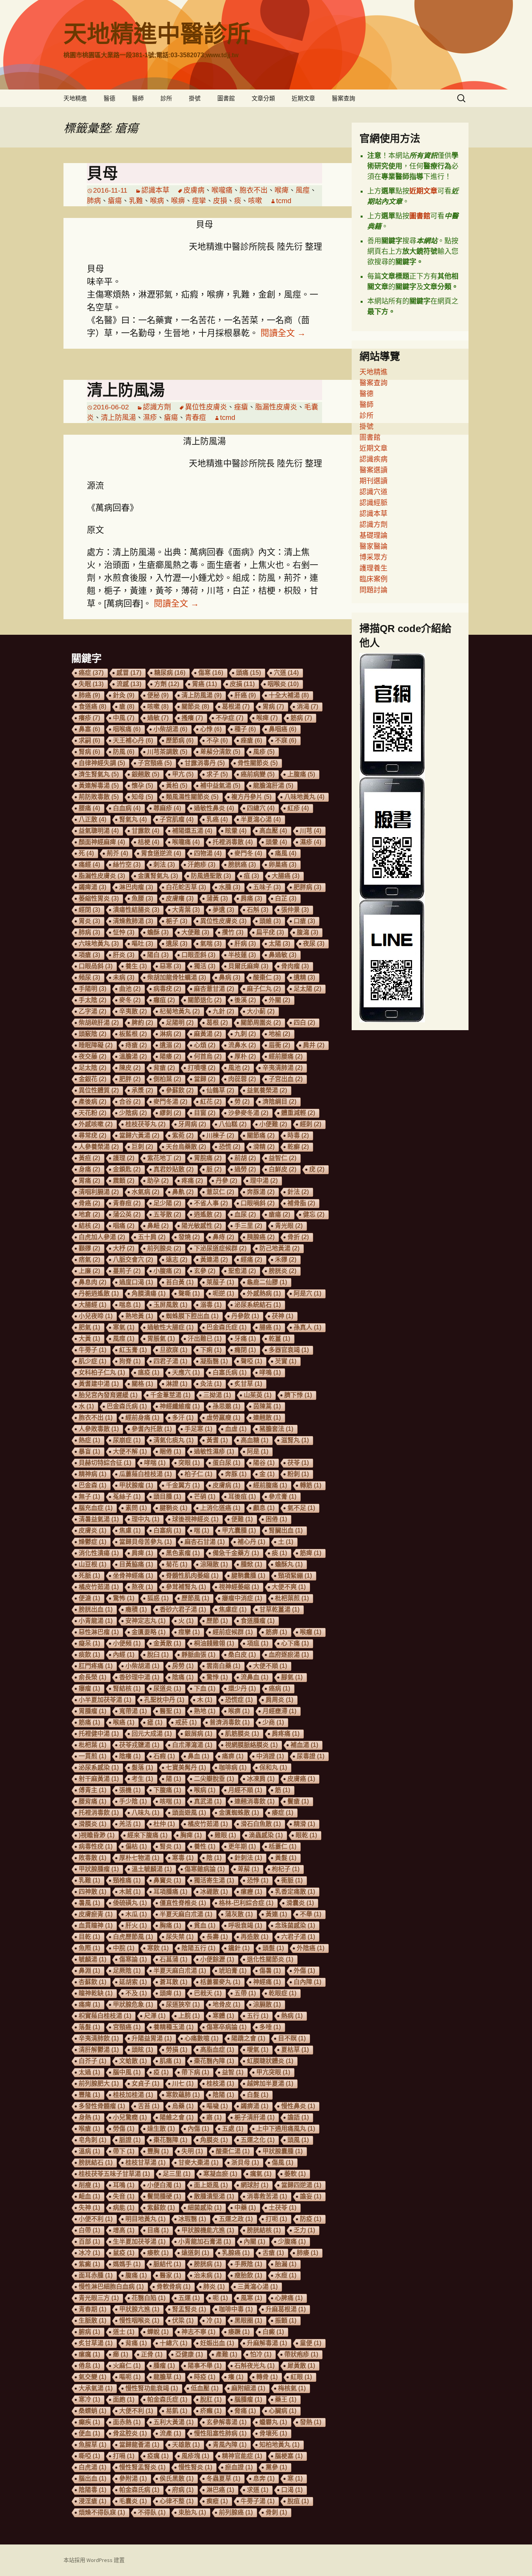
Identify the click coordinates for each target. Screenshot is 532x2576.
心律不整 (177, 2501)
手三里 (248, 1226)
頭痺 (170, 1993)
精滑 (304, 1824)
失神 (89, 2208)
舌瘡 (273, 2253)
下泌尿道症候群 (220, 1248)
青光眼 (289, 1226)
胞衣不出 (254, 190)
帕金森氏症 (167, 2400)
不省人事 (211, 1203)
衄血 (89, 2196)
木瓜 (136, 1914)
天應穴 (186, 1372)
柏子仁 (198, 1474)
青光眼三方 (99, 2298)
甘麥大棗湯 (198, 2162)
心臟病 (283, 2411)
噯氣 (258, 2050)
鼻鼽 (183, 1192)
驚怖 (124, 1598)
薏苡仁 (220, 1192)
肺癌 (89, 695)
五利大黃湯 (174, 2422)
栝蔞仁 (283, 1846)
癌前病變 (258, 774)
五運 (189, 2298)
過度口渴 (136, 1282)
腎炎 (170, 1846)
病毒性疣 (96, 1846)
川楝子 (220, 1135)
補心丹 (251, 1542)
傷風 (283, 2162)
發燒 (189, 1237)
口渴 (292, 2490)
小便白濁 (164, 2185)
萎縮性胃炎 (99, 898)
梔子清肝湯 (255, 2117)
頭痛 (248, 673)
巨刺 (142, 1147)
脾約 (142, 1023)
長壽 (217, 1937)
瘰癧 (251, 1892)
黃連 (276, 1914)
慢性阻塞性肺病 (220, 2433)
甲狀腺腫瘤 (99, 1869)
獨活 (205, 966)
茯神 (283, 1316)
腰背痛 (92, 1801)
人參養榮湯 (99, 1147)
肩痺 (142, 1553)
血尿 (245, 1214)
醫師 (138, 98)
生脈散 (92, 2321)
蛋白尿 (226, 1463)
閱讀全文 (283, 333)
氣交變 (92, 2377)
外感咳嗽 (96, 1124)
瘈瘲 (217, 2501)
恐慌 (230, 1147)
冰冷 (89, 2253)
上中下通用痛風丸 (286, 2129)
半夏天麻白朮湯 (180, 1971)
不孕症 (230, 718)
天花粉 (92, 1113)
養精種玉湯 (174, 2027)
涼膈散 (267, 2004)
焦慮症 (233, 1609)
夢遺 (223, 910)
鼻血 (198, 1756)
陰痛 (183, 1677)
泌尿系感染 (99, 1767)
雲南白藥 (223, 1666)
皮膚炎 (92, 1530)
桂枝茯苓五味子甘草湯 (114, 2174)
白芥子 (92, 2061)
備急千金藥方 (236, 1553)
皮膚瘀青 (96, 1914)
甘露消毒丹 (205, 763)
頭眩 (142, 2050)
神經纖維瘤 (180, 1406)
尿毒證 (311, 1756)
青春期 (92, 2309)
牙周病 (192, 1124)
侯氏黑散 (177, 2479)
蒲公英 (127, 1214)
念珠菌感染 (295, 1925)
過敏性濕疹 (214, 1451)
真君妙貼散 (174, 1169)
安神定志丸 (145, 1621)
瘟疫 (149, 1372)
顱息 (264, 1508)
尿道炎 (167, 1688)
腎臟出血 (286, 1530)
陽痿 (170, 1056)
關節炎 (195, 707)
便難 (242, 1519)
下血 (205, 1688)
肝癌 (245, 695)
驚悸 (217, 1677)
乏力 (304, 2230)
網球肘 (255, 2185)
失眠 (91, 684)
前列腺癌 (236, 2512)
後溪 (245, 1000)
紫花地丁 (164, 1158)
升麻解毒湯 (267, 2343)
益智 (233, 2072)
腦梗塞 (289, 2456)
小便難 (273, 1124)
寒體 (223, 2016)
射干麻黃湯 (99, 1779)
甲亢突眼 (273, 2072)
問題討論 (373, 590)
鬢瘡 (298, 1801)
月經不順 (245, 1790)
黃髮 (286, 1858)
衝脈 (292, 1880)
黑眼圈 (248, 2321)
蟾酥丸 (289, 1564)
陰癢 (130, 1756)
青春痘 (196, 418)
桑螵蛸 (92, 2411)
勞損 (177, 2050)
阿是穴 (307, 1293)
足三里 (177, 2174)
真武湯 (208, 1801)
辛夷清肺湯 (283, 1068)
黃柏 (177, 786)
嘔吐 (142, 944)
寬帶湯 (133, 1711)
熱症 (89, 1440)
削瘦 (89, 2185)
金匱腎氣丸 (158, 876)
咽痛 (124, 1226)
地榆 (279, 1034)
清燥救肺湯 (133, 921)
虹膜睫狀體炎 (270, 2061)
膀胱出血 (96, 1609)
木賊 (130, 1892)
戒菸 (186, 1722)
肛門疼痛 (96, 1666)
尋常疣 (92, 1135)
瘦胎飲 (248, 2275)
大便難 (195, 932)
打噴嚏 (202, 1068)
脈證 (130, 2140)
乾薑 (279, 1339)
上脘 (189, 2016)
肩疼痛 (286, 1734)
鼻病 (230, 977)
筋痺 (311, 1553)
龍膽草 (167, 2377)
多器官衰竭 (289, 1350)
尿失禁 (180, 1937)
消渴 (307, 707)
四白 (304, 1023)
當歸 (205, 1079)
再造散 (255, 1937)
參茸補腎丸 (186, 1587)
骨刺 (276, 2512)
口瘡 (304, 921)
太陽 (279, 944)
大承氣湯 (96, 2388)
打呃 (276, 2219)
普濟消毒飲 (230, 1722)
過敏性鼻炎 (214, 808)
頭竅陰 (92, 1034)
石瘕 (164, 1756)
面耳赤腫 (96, 2275)
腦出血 (92, 2479)
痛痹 (233, 1756)
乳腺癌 (236, 2253)
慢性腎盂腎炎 (142, 2467)
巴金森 (92, 1485)
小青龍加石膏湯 (205, 2241)
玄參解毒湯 (226, 2422)
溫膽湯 (133, 1056)
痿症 (283, 1813)
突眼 (189, 1463)
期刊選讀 (373, 481)
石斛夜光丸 (255, 2366)
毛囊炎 (133, 2501)
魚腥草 (92, 2445)
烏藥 (183, 2106)
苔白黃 (180, 1282)
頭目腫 (167, 1497)
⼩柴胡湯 (142, 1666)
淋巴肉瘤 (136, 887)
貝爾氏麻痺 (248, 966)
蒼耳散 (174, 1982)
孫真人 (307, 1327)
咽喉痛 (127, 729)
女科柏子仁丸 (102, 1372)
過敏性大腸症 (170, 1327)
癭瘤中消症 (242, 1598)
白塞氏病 (230, 1372)
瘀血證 (239, 2467)
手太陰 (92, 1000)
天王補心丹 (133, 740)
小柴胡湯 (170, 729)
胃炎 (89, 921)
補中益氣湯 (220, 786)
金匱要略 (149, 1632)
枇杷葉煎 (292, 1598)
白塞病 (167, 1530)
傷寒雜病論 (205, 1869)
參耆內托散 (152, 1429)
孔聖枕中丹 (164, 1700)
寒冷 (89, 2400)
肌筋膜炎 (242, 1734)
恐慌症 (239, 1700)
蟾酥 (158, 932)
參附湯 (133, 2479)
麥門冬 (248, 853)
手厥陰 (248, 2264)
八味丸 (145, 1813)
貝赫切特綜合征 (105, 1463)
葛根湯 (236, 707)
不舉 (311, 1914)
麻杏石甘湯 (205, 1542)
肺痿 (307, 2253)
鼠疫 (124, 2253)
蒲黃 (217, 898)
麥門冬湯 (170, 1102)
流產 (170, 2433)
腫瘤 (164, 2366)
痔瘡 (136, 1045)
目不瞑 (292, 2038)
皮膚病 (194, 190)
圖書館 (226, 98)
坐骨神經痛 (133, 1576)
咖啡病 (233, 1767)
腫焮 (251, 1564)
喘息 (130, 1305)
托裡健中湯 (99, 1734)
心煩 (205, 1045)
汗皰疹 (202, 865)
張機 (130, 1790)
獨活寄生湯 (214, 1880)
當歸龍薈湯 (139, 2445)
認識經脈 (373, 503)
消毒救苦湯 (267, 2196)
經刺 (311, 1124)
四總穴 (261, 808)
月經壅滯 (279, 1711)
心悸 (211, 729)
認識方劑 (157, 407)
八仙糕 (233, 1124)
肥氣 (89, 1327)
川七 (183, 2083)
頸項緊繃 (295, 1576)
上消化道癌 (220, 1508)
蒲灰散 (239, 1914)
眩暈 (236, 831)
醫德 (109, 98)
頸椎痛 (127, 1880)
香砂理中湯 (139, 1677)
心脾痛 (289, 2298)
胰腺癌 (261, 1237)
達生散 (161, 2129)
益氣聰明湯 (99, 831)
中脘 (124, 1948)
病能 (124, 2208)
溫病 (89, 2151)
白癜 (273, 2332)
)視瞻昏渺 (97, 1835)
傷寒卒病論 (226, 2027)
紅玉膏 (133, 1350)
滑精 (264, 1147)
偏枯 (136, 1846)
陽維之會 (177, 2117)
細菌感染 (205, 2208)
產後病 (92, 1102)
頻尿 (89, 977)
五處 (233, 2129)
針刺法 (248, 1858)
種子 (245, 729)
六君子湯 (298, 1937)
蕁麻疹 (167, 808)
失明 (192, 2151)
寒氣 (124, 1327)
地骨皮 (226, 2004)
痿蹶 (239, 2332)
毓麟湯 (92, 1959)
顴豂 (89, 1248)
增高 (124, 2230)
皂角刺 (92, 2140)
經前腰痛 (286, 1056)
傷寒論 (133, 1959)
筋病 (301, 718)
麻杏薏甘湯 (214, 989)
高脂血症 (217, 2050)
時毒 (298, 1135)
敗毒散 (92, 1858)
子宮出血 (286, 1079)
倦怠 (89, 2366)
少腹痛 (292, 2241)
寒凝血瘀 (220, 2174)
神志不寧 (198, 2332)
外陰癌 (311, 1948)
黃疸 (89, 1158)
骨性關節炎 (258, 763)
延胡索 (133, 1982)
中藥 (245, 2208)
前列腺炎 (164, 1248)
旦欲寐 (174, 1350)
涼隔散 (214, 1564)
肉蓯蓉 (242, 1079)
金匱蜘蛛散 (239, 1813)
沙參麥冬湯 (248, 1113)
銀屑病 (198, 1734)
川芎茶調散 (167, 752)
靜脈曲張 (198, 1655)
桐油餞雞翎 (214, 1643)
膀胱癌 (242, 865)
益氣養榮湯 (267, 1090)
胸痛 (170, 1925)
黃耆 (217, 1440)
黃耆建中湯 (99, 1384)
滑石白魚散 (261, 1824)
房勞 (183, 1666)
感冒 (129, 673)
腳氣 (292, 1677)
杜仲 (164, 1824)
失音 (124, 2196)
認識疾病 (373, 459)
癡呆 (89, 1643)
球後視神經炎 (195, 1519)
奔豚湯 (261, 1192)
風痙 (303, 190)
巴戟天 (208, 1993)
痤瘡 (241, 407)
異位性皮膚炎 (206, 407)
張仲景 (295, 910)
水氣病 (145, 1192)
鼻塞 (89, 729)
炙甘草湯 (96, 2343)
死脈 (89, 1576)
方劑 (167, 684)
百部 (89, 2241)
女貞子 (145, 2083)
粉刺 (298, 1474)
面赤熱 (127, 2422)
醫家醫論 (373, 546)
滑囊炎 (300, 1903)
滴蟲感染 (266, 1835)
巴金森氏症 (226, 1327)
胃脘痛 (208, 1158)
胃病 (273, 707)
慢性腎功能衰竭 (152, 2388)
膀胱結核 (264, 2230)
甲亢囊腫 (239, 1530)
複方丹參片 (251, 797)
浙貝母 (245, 2162)
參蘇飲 (180, 1090)
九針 (223, 1011)
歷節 (217, 1621)
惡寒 (170, 966)
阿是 (258, 1451)
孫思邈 (226, 1406)
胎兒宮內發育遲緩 (108, 1395)
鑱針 (239, 1948)
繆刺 (170, 1113)
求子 (217, 774)
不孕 (217, 740)
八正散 (92, 819)
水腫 (230, 887)
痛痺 (89, 2004)
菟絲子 (127, 1497)
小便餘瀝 (217, 1959)
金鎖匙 (127, 1169)
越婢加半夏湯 (270, 2083)
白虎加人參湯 (102, 1237)
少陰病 (133, 1113)
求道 (258, 2490)
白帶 (89, 2230)
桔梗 (149, 842)
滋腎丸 (295, 1440)
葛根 (217, 1023)
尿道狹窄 (183, 2004)
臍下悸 (298, 1395)
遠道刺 (195, 2253)
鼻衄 (158, 1226)
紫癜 (89, 2264)
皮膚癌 (301, 1779)
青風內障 (230, 2445)
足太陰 (92, 1068)
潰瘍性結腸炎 (136, 910)
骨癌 (89, 1203)
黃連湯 (214, 1260)
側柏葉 (167, 1079)
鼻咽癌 (283, 729)
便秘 (158, 695)
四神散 (92, 1892)
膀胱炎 (283, 1271)
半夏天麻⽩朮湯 (186, 1914)
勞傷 (124, 2129)
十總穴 (174, 2343)
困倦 (276, 1519)
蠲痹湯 (255, 2106)
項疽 (258, 1643)
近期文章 (303, 98)
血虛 (236, 1429)
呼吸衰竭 (245, 1925)
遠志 (177, 1260)
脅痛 (245, 2411)
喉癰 (311, 1632)
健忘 (314, 1214)
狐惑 (158, 1598)
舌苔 (149, 2106)
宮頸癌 (127, 2027)
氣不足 (301, 1508)
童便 (311, 2343)
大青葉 (186, 910)
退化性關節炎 (270, 1959)
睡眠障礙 (96, 1045)
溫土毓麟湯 (152, 1869)
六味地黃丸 (99, 944)
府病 (183, 2490)
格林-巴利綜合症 (246, 1903)
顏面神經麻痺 (102, 842)
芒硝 (205, 1497)
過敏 (158, 718)
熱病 (292, 2016)
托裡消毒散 (233, 842)
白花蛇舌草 (186, 887)
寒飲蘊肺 (183, 2095)
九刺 (245, 1034)
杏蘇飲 (92, 1982)
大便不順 (270, 1666)
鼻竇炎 (167, 1880)
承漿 (142, 1090)
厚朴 (245, 1056)
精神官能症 (242, 2456)
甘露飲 (145, 831)
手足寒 (198, 1429)
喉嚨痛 (222, 190)
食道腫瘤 (258, 1621)
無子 (89, 1497)
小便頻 (127, 1643)
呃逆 (223, 1293)
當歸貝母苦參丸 (145, 1542)
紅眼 (301, 2377)
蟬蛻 (158, 2332)
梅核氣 (292, 2388)
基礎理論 (373, 536)
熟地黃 (139, 1316)
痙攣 (199, 201)
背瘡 (164, 1068)
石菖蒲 (174, 1959)
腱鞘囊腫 (248, 1576)
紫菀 (183, 1135)
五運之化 (258, 2140)
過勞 (245, 1169)
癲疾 (89, 2422)
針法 (298, 1192)
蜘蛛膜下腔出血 (192, 1316)
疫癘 (158, 2456)
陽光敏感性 (202, 1226)
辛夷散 (133, 1011)
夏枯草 (295, 2050)
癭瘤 (89, 1688)
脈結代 (167, 2264)
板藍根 (133, 1034)
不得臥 (152, 2512)
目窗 (205, 1113)
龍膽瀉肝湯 (273, 786)
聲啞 (251, 1361)
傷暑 (270, 1971)
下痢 (211, 1350)
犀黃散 (301, 2366)
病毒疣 (167, 989)
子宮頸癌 (155, 763)
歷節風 (195, 1598)
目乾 (89, 1937)
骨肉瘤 (295, 966)
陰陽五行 (198, 1948)
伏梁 (183, 2321)
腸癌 (270, 1327)
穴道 (286, 673)
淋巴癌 (220, 2490)
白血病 (127, 808)
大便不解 (130, 1451)
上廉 (89, 1271)
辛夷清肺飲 (99, 2038)
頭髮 (273, 1948)
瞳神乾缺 (96, 1993)
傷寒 (211, 673)
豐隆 (89, 2095)
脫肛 (211, 2400)
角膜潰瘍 (149, 1293)
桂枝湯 (220, 2083)
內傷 (198, 2129)
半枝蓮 (242, 955)
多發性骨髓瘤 (102, 2106)
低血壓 (205, 2388)
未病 (124, 977)
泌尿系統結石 (258, 1305)
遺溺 (170, 1045)
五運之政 (236, 2219)
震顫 (124, 1181)
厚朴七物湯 (139, 1858)
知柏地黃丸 (279, 2445)
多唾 (270, 2027)
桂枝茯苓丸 (145, 1124)
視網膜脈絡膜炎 (251, 1745)
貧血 (205, 1925)
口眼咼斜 (96, 966)
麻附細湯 (248, 2388)
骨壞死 (273, 2433)
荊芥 (117, 853)
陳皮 (130, 1068)
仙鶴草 (220, 1090)
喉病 (157, 201)
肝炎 (124, 955)
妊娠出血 (217, 2343)
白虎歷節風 (133, 1937)
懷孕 (142, 786)
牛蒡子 (92, 1350)
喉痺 (282, 190)
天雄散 (186, 2445)
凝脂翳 (214, 1361)
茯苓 (298, 1463)
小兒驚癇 (130, 2117)
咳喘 (170, 1801)
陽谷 (264, 1463)
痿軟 (158, 2253)
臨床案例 (373, 579)
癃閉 (245, 1350)
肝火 (136, 1925)
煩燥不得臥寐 (102, 2512)
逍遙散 (208, 1214)
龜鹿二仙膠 (267, 1282)
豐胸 (158, 2151)
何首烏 (208, 1056)
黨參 (276, 2467)
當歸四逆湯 (301, 2185)
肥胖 (130, 1079)
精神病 (92, 1474)
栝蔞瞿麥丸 (220, 1982)
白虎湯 (92, 2467)
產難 (226, 2354)
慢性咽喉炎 (139, 2321)
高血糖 (255, 1440)
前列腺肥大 (99, 2083)
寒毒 (183, 1858)
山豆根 (92, 1564)
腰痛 (89, 808)
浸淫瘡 (92, 2501)
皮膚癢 (180, 898)
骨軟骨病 (174, 2287)
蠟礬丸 (273, 2422)
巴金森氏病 (127, 1406)
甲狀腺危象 (133, 2004)
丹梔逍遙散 (99, 1293)
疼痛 (192, 1181)
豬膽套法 (276, 1429)
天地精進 (75, 98)
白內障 (307, 1982)
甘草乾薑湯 (279, 1609)
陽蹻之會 (248, 2038)
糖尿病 (170, 673)
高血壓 (273, 831)
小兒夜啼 (96, 1316)
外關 (279, 1000)
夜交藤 (92, 1056)
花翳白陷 (149, 2298)
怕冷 (261, 2354)
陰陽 (223, 2095)
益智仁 (283, 1158)
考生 (142, 1779)
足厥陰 (127, 1971)
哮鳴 (270, 1372)
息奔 (264, 2479)
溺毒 (211, 1305)
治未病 (208, 2275)
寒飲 (158, 1948)
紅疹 (298, 808)
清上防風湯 (126, 390)
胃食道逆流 (161, 853)
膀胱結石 (96, 2162)
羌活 (130, 1824)
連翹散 (267, 1418)
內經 (124, 1655)
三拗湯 (217, 1395)
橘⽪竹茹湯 (208, 1824)
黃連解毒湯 (99, 786)
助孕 (158, 1181)
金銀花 (92, 1079)
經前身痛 (142, 1418)
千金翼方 (183, 1485)
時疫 (205, 2377)
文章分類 (263, 98)
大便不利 (136, 2411)
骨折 (298, 1237)
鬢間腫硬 (164, 2196)
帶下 (124, 2151)
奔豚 (236, 1474)
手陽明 (92, 989)
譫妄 (311, 2196)
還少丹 (242, 1688)
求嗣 (89, 740)
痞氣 (89, 1260)
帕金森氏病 (139, 2490)
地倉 (89, 1214)
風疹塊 (195, 2456)
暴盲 (89, 1451)
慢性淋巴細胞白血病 (111, 2287)
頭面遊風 (189, 1813)
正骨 (152, 2354)
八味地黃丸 (304, 797)
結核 (89, 1226)
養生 (136, 966)
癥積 (136, 1609)
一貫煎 (92, 1756)
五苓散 (167, 1214)
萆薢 (248, 1869)
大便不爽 (289, 1587)
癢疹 (89, 718)
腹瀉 (307, 932)
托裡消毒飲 (99, 1813)
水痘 (286, 2275)
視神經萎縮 (239, 1587)
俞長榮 (92, 1677)
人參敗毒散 (99, 1429)
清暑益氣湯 (99, 1519)
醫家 (170, 2275)
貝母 (102, 173)
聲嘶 (189, 1293)
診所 (166, 98)
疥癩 (211, 2411)
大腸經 (92, 1305)
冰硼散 (214, 1892)
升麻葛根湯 (286, 2309)
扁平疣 (270, 932)
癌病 (279, 1688)
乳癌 (217, 819)
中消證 (270, 1756)
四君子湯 (170, 1361)
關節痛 (261, 1135)
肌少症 (92, 1361)
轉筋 (311, 1485)
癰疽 (164, 1000)
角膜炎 (214, 2140)
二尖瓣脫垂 (214, 1779)
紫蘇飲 (161, 2208)
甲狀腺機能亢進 (208, 2230)
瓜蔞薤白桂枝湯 (145, 1474)
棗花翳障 (170, 2140)
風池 (239, 1068)
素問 (136, 1508)
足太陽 (307, 989)
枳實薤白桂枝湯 (105, 2016)
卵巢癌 (283, 865)
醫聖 (170, 1711)
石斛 (258, 910)
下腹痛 (167, 1790)
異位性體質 (99, 1090)
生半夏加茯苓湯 (139, 2241)
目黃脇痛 (136, 1564)
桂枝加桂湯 (133, 2095)
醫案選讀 (373, 470)
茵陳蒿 (267, 1406)
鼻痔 (223, 1237)
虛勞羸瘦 (223, 1418)
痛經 (89, 865)
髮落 (142, 1767)
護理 (124, 1158)
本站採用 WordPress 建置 (94, 2560)
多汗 (183, 1418)
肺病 (94, 201)
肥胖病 (307, 887)
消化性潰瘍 (99, 1553)
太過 (89, 2072)
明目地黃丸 (145, 2219)
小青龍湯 (96, 1621)
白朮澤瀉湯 (192, 1745)
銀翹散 (145, 774)
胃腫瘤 (92, 1711)
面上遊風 (211, 2185)
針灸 (124, 695)
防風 (124, 752)
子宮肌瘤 (177, 819)
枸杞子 (286, 1869)
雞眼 (225, 1835)
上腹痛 (301, 774)
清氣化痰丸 (174, 1440)
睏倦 (170, 1451)
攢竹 (233, 932)
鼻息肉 (92, 1282)
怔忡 (124, 932)
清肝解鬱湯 (99, 2050)
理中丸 (145, 1519)
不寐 (286, 740)
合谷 (130, 1102)
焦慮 (130, 1530)
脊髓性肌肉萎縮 (192, 1576)
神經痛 (267, 1982)
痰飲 (89, 1655)
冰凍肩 (261, 1779)
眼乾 (306, 1835)
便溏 (89, 1598)
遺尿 (177, 944)
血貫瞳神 (96, 1925)
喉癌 (124, 1722)
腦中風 (127, 2072)
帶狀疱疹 (301, 2354)
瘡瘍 (115, 201)
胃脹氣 (161, 1339)
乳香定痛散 (295, 1892)
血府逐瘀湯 (289, 1655)
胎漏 (286, 2264)
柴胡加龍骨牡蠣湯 (177, 977)
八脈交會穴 (133, 1260)
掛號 (195, 98)
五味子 (267, 887)
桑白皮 (242, 1655)
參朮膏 (283, 1497)
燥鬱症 (92, 1542)
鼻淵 (89, 1971)
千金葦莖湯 (170, 1395)
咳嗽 (255, 201)
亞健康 (189, 2354)
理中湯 (264, 1181)
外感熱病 (264, 1293)
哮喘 (155, 1463)
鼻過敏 (283, 955)
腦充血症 (96, 1508)
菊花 (177, 1564)
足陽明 (180, 1023)
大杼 (124, 1248)
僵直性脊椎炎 (183, 1903)
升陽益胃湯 (152, 2038)
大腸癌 (286, 876)
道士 (124, 2332)
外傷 (304, 1971)
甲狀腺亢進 (139, 2309)
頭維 (270, 921)
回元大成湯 (152, 1734)
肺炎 (214, 2287)
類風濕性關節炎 (192, 797)
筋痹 (276, 1632)
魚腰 (142, 898)
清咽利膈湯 (99, 1192)
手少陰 (133, 1801)
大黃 (89, 1339)
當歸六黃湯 (139, 1135)
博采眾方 (373, 557)
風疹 (264, 752)
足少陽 (167, 1203)
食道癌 (92, 707)
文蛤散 (133, 2061)
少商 (273, 1722)
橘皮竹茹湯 (99, 1587)
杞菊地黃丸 (180, 1011)
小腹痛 (167, 1271)
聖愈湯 (242, 1271)
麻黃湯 (208, 1034)
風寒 (251, 2298)
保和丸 (273, 1767)
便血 (89, 2433)
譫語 (298, 2117)
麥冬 (130, 1000)
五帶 (245, 1993)
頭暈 (276, 842)
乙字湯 (92, 1011)
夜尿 (314, 944)
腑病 (89, 2332)
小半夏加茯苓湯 (105, 1700)
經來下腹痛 (147, 1835)
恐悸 (258, 1880)
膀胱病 (208, 2264)
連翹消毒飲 (255, 1801)
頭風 (298, 2140)
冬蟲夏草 (223, 2479)
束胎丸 (192, 2512)
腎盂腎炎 (189, 2309)
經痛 (251, 1260)
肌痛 (170, 2061)
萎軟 (295, 2174)
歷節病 (180, 740)
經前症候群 (233, 1632)
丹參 (226, 1181)
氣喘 (211, 944)
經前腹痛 (270, 1485)
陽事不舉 (205, 2366)
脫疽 (298, 2501)
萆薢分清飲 (220, 752)
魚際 (89, 1948)
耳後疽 (242, 1497)
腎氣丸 (133, 819)
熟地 (205, 1711)
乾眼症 (283, 1993)
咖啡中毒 (236, 2309)
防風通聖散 (211, 876)
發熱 (311, 2422)
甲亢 (183, 774)
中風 (124, 718)
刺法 (164, 865)
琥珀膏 (233, 1971)
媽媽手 (127, 2264)
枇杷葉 (92, 1745)
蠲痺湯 (92, 887)
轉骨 (267, 2377)
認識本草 (155, 190)
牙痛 (245, 1339)
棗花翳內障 (214, 2061)
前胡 (245, 1158)
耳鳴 (124, 2185)
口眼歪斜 (198, 955)
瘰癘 (89, 2354)
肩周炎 (279, 1700)
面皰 (124, 2400)
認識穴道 (373, 492)
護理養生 (373, 568)
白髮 (258, 2095)
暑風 (89, 1903)
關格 (142, 1384)
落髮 (89, 2027)
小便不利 (96, 2219)
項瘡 (89, 955)
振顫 (286, 2321)
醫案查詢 (344, 98)
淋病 (170, 1034)
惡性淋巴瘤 (99, 1632)
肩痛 (251, 898)
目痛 (158, 2230)
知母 (142, 797)
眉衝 (279, 1045)
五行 (258, 2016)
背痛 (136, 2343)
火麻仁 (127, 2366)
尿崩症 (127, 1440)
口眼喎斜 (258, 1203)
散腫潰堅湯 (214, 2196)
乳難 (136, 201)
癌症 (91, 673)
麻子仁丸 (264, 989)
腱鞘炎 (174, 1508)
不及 (136, 1993)
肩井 (314, 1045)
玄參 (205, 1271)
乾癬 (298, 1147)
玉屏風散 (170, 1305)
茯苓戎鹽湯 (139, 1745)
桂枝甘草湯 (145, 2162)
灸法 (211, 1384)
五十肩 (152, 1237)
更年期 (242, 1846)
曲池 (130, 989)
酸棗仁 (267, 977)
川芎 (311, 831)
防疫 (311, 2219)
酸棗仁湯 (233, 2151)
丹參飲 (245, 1316)
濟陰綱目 (279, 1102)
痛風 (286, 853)
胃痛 (89, 1181)
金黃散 (167, 1643)
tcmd (284, 201)
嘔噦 (217, 2106)
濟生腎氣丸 (99, 774)
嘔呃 (130, 2377)
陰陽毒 (92, 2490)
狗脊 (130, 1361)
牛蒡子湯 (258, 2501)
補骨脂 (301, 1203)
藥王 (286, 2400)
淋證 (177, 1384)
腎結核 (127, 1688)
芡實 (286, 1361)
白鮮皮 (283, 1169)
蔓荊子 (127, 1271)
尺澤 (155, 2016)
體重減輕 (298, 1113)
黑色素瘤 (183, 1553)
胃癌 (204, 684)
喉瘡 (89, 2129)
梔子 (177, 921)
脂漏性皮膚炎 (276, 407)
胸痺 (191, 1835)
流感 (129, 684)
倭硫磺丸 (130, 1903)
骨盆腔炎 (130, 2433)
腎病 (89, 752)
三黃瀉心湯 (258, 2287)
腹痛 (136, 2275)
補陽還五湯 (192, 831)
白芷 (286, 898)
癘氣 (261, 2174)
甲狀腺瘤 (136, 1485)
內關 (255, 2241)
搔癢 (192, 718)
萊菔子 (220, 1282)
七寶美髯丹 (186, 1767)
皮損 (220, 201)
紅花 (211, 1102)
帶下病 (195, 2072)
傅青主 (92, 1790)
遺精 (304, 977)
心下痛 (295, 1643)
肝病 (245, 944)
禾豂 (286, 1260)
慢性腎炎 (195, 2467)
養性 (205, 1846)
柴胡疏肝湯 (99, 1023)
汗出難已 (205, 1339)
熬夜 (142, 1587)
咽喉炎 (283, 684)
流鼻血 (255, 1677)
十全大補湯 (289, 695)
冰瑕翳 (192, 2219)
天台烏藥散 (186, 1147)
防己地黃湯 (279, 1248)
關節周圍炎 (261, 1023)
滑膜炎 (92, 1824)
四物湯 (208, 853)
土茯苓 (283, 2208)
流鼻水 (242, 1045)
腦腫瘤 (248, 2400)
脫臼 (158, 1655)
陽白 (158, 955)
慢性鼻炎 (298, 2106)
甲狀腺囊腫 (283, 2151)
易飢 (177, 2411)
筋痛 (89, 1722)
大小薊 (261, 1011)
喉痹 (178, 201)
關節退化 (205, 1000)
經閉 (89, 910)
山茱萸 (258, 1395)
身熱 (89, 2117)
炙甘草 (248, 1384)
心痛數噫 (202, 2038)
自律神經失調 (102, 763)
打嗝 (124, 2456)
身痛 (89, 1169)
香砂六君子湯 (183, 1609)
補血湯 (304, 1745)
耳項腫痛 (170, 1892)
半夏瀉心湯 (261, 819)
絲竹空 (127, 865)
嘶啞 (89, 2456)
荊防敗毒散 (99, 797)
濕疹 (150, 418)
